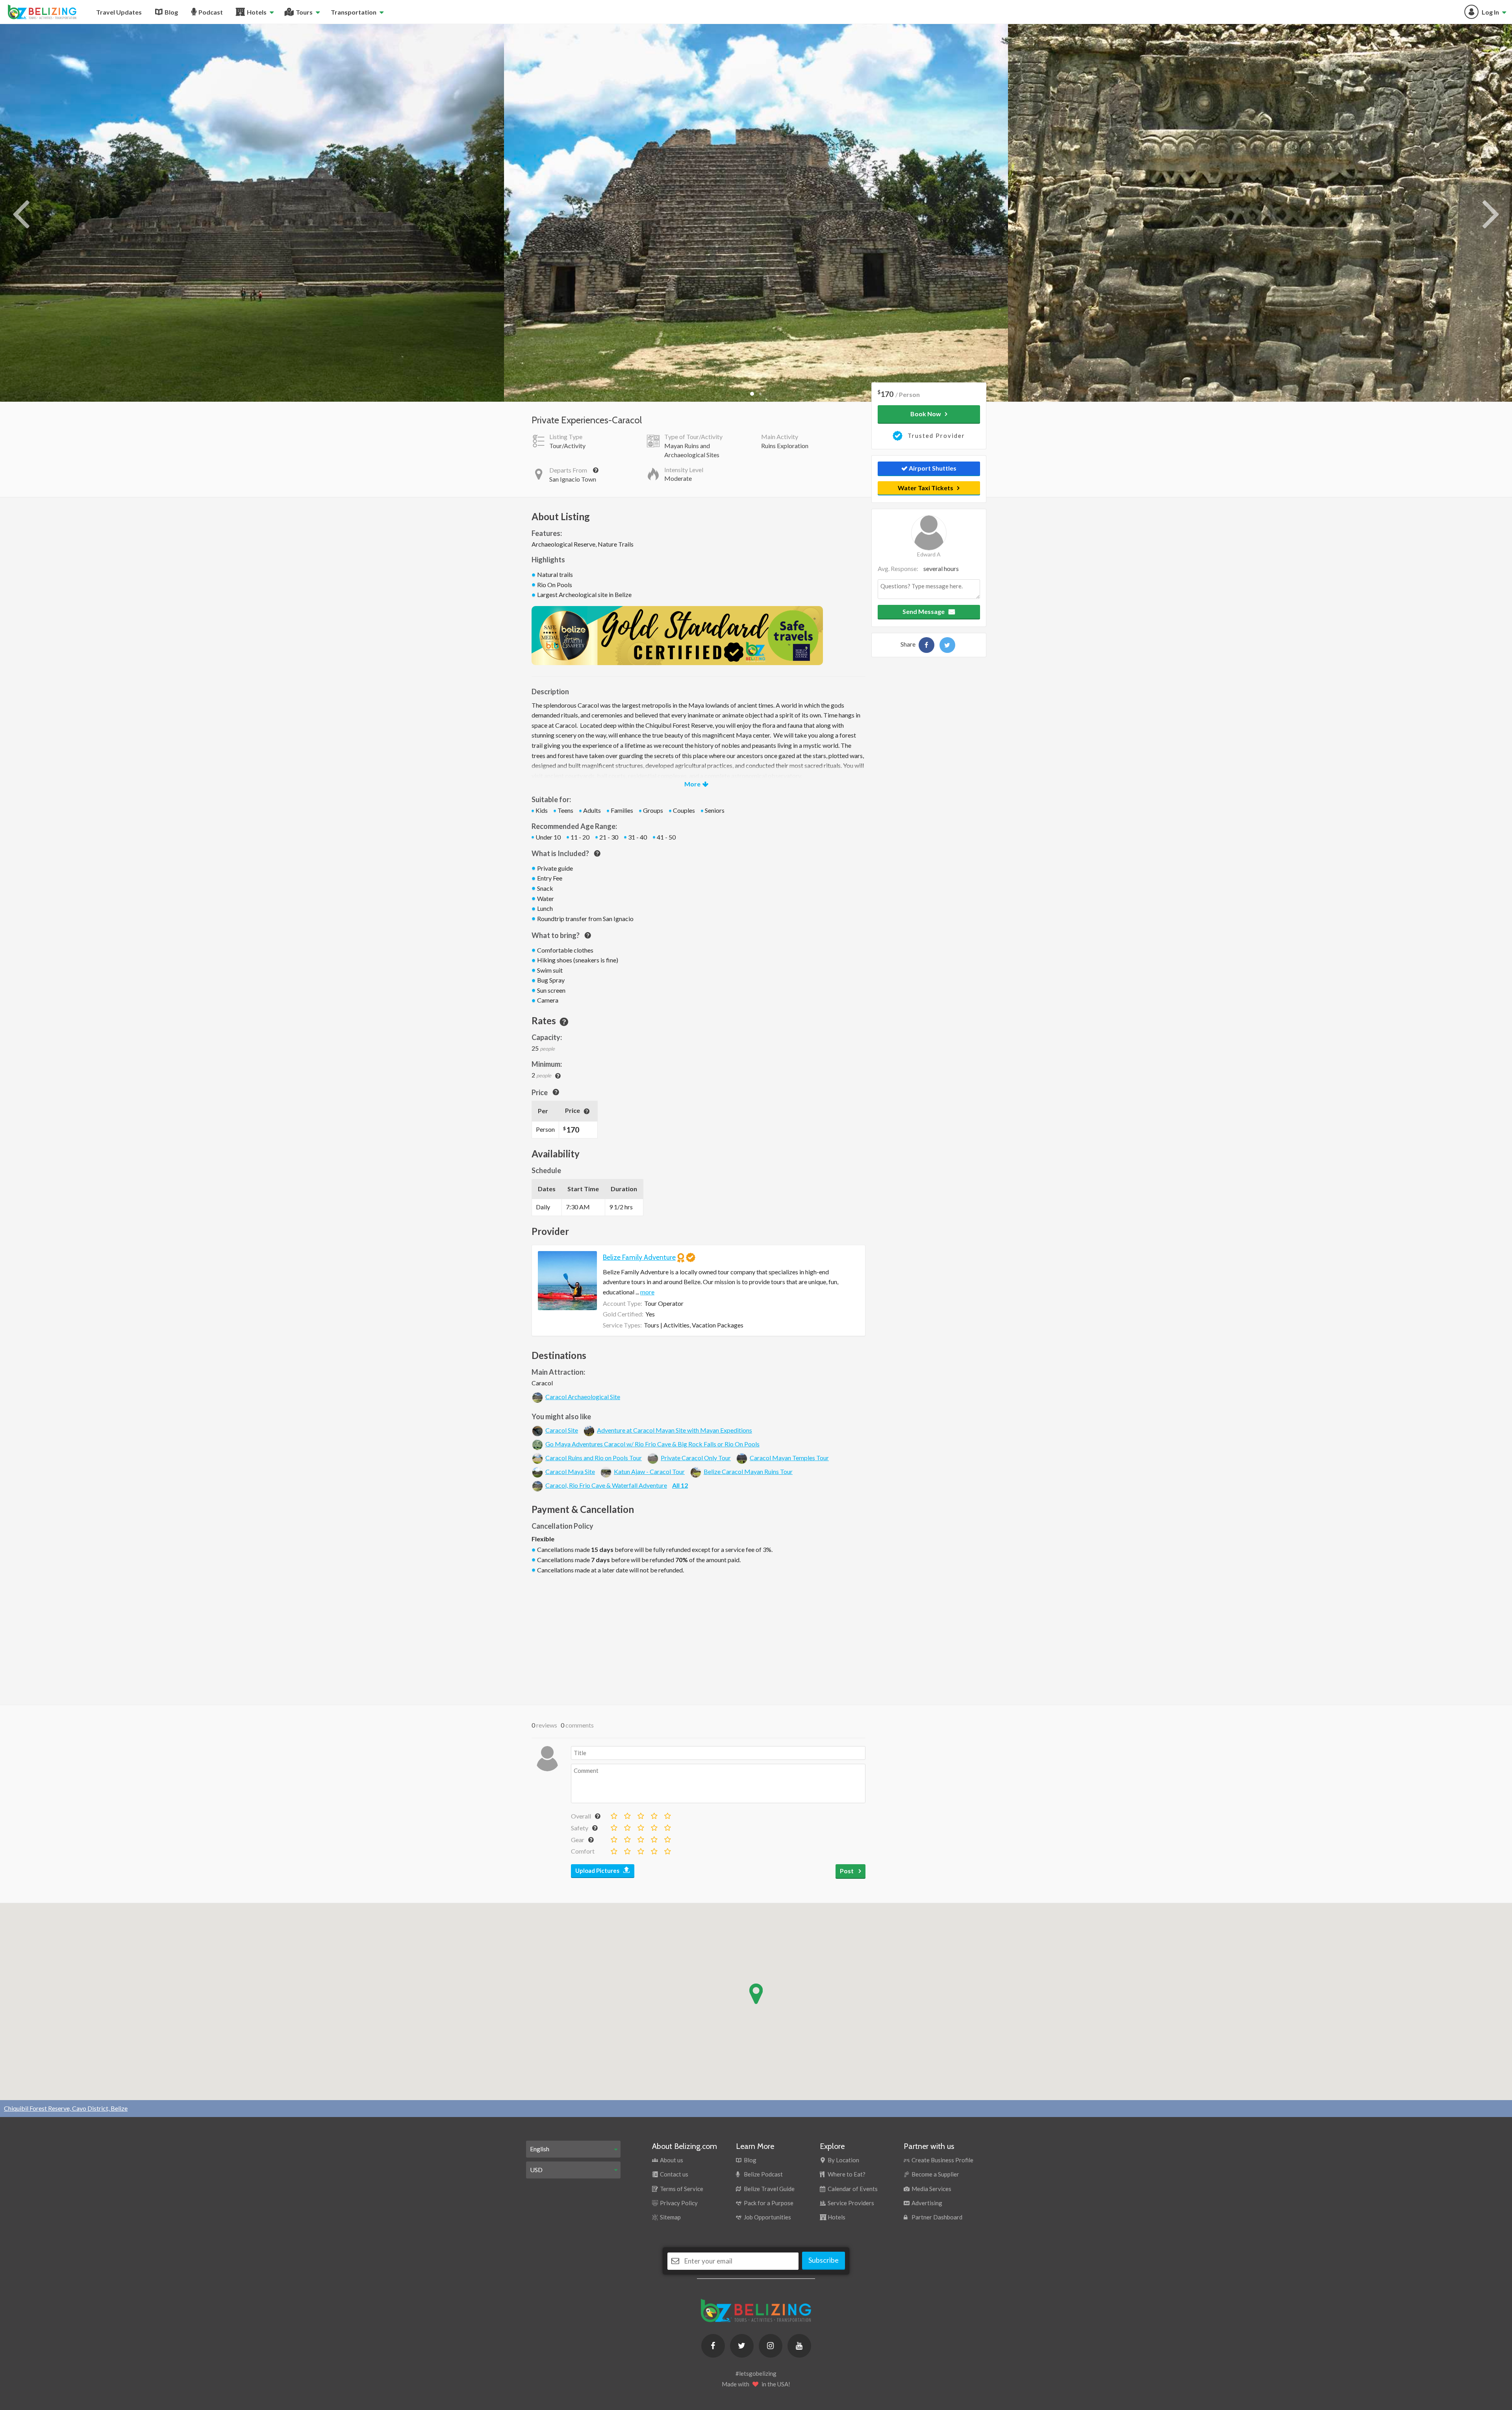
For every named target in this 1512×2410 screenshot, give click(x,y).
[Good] (654, 1814)
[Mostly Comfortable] (640, 1850)
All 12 (680, 1485)
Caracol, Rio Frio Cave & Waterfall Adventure (606, 1485)
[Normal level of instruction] (640, 1826)
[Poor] (627, 1814)
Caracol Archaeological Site (583, 1397)
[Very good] (667, 1814)
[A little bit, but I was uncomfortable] (627, 1826)
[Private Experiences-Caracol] (926, 645)
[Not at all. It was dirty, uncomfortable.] (613, 1850)
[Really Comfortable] (654, 1850)
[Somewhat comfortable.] (627, 1850)
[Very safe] (667, 1826)
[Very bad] (613, 1814)
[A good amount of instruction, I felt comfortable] (654, 1826)
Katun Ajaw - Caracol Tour (649, 1471)
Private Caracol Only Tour (696, 1458)
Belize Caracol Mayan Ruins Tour (748, 1471)
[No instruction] (613, 1826)
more (647, 1292)
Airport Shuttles (932, 468)
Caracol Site (562, 1430)
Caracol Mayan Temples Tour (789, 1458)
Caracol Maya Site (570, 1471)
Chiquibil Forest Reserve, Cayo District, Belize (66, 2108)
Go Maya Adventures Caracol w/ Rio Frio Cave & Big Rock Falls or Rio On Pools (652, 1444)
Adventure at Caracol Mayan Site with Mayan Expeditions (674, 1430)
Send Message (924, 611)
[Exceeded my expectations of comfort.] (667, 1850)
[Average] (640, 1814)
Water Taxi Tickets (926, 488)
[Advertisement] (699, 1638)
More (692, 784)
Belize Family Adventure (639, 1257)
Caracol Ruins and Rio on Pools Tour (594, 1458)
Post (847, 1871)
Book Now (926, 414)
